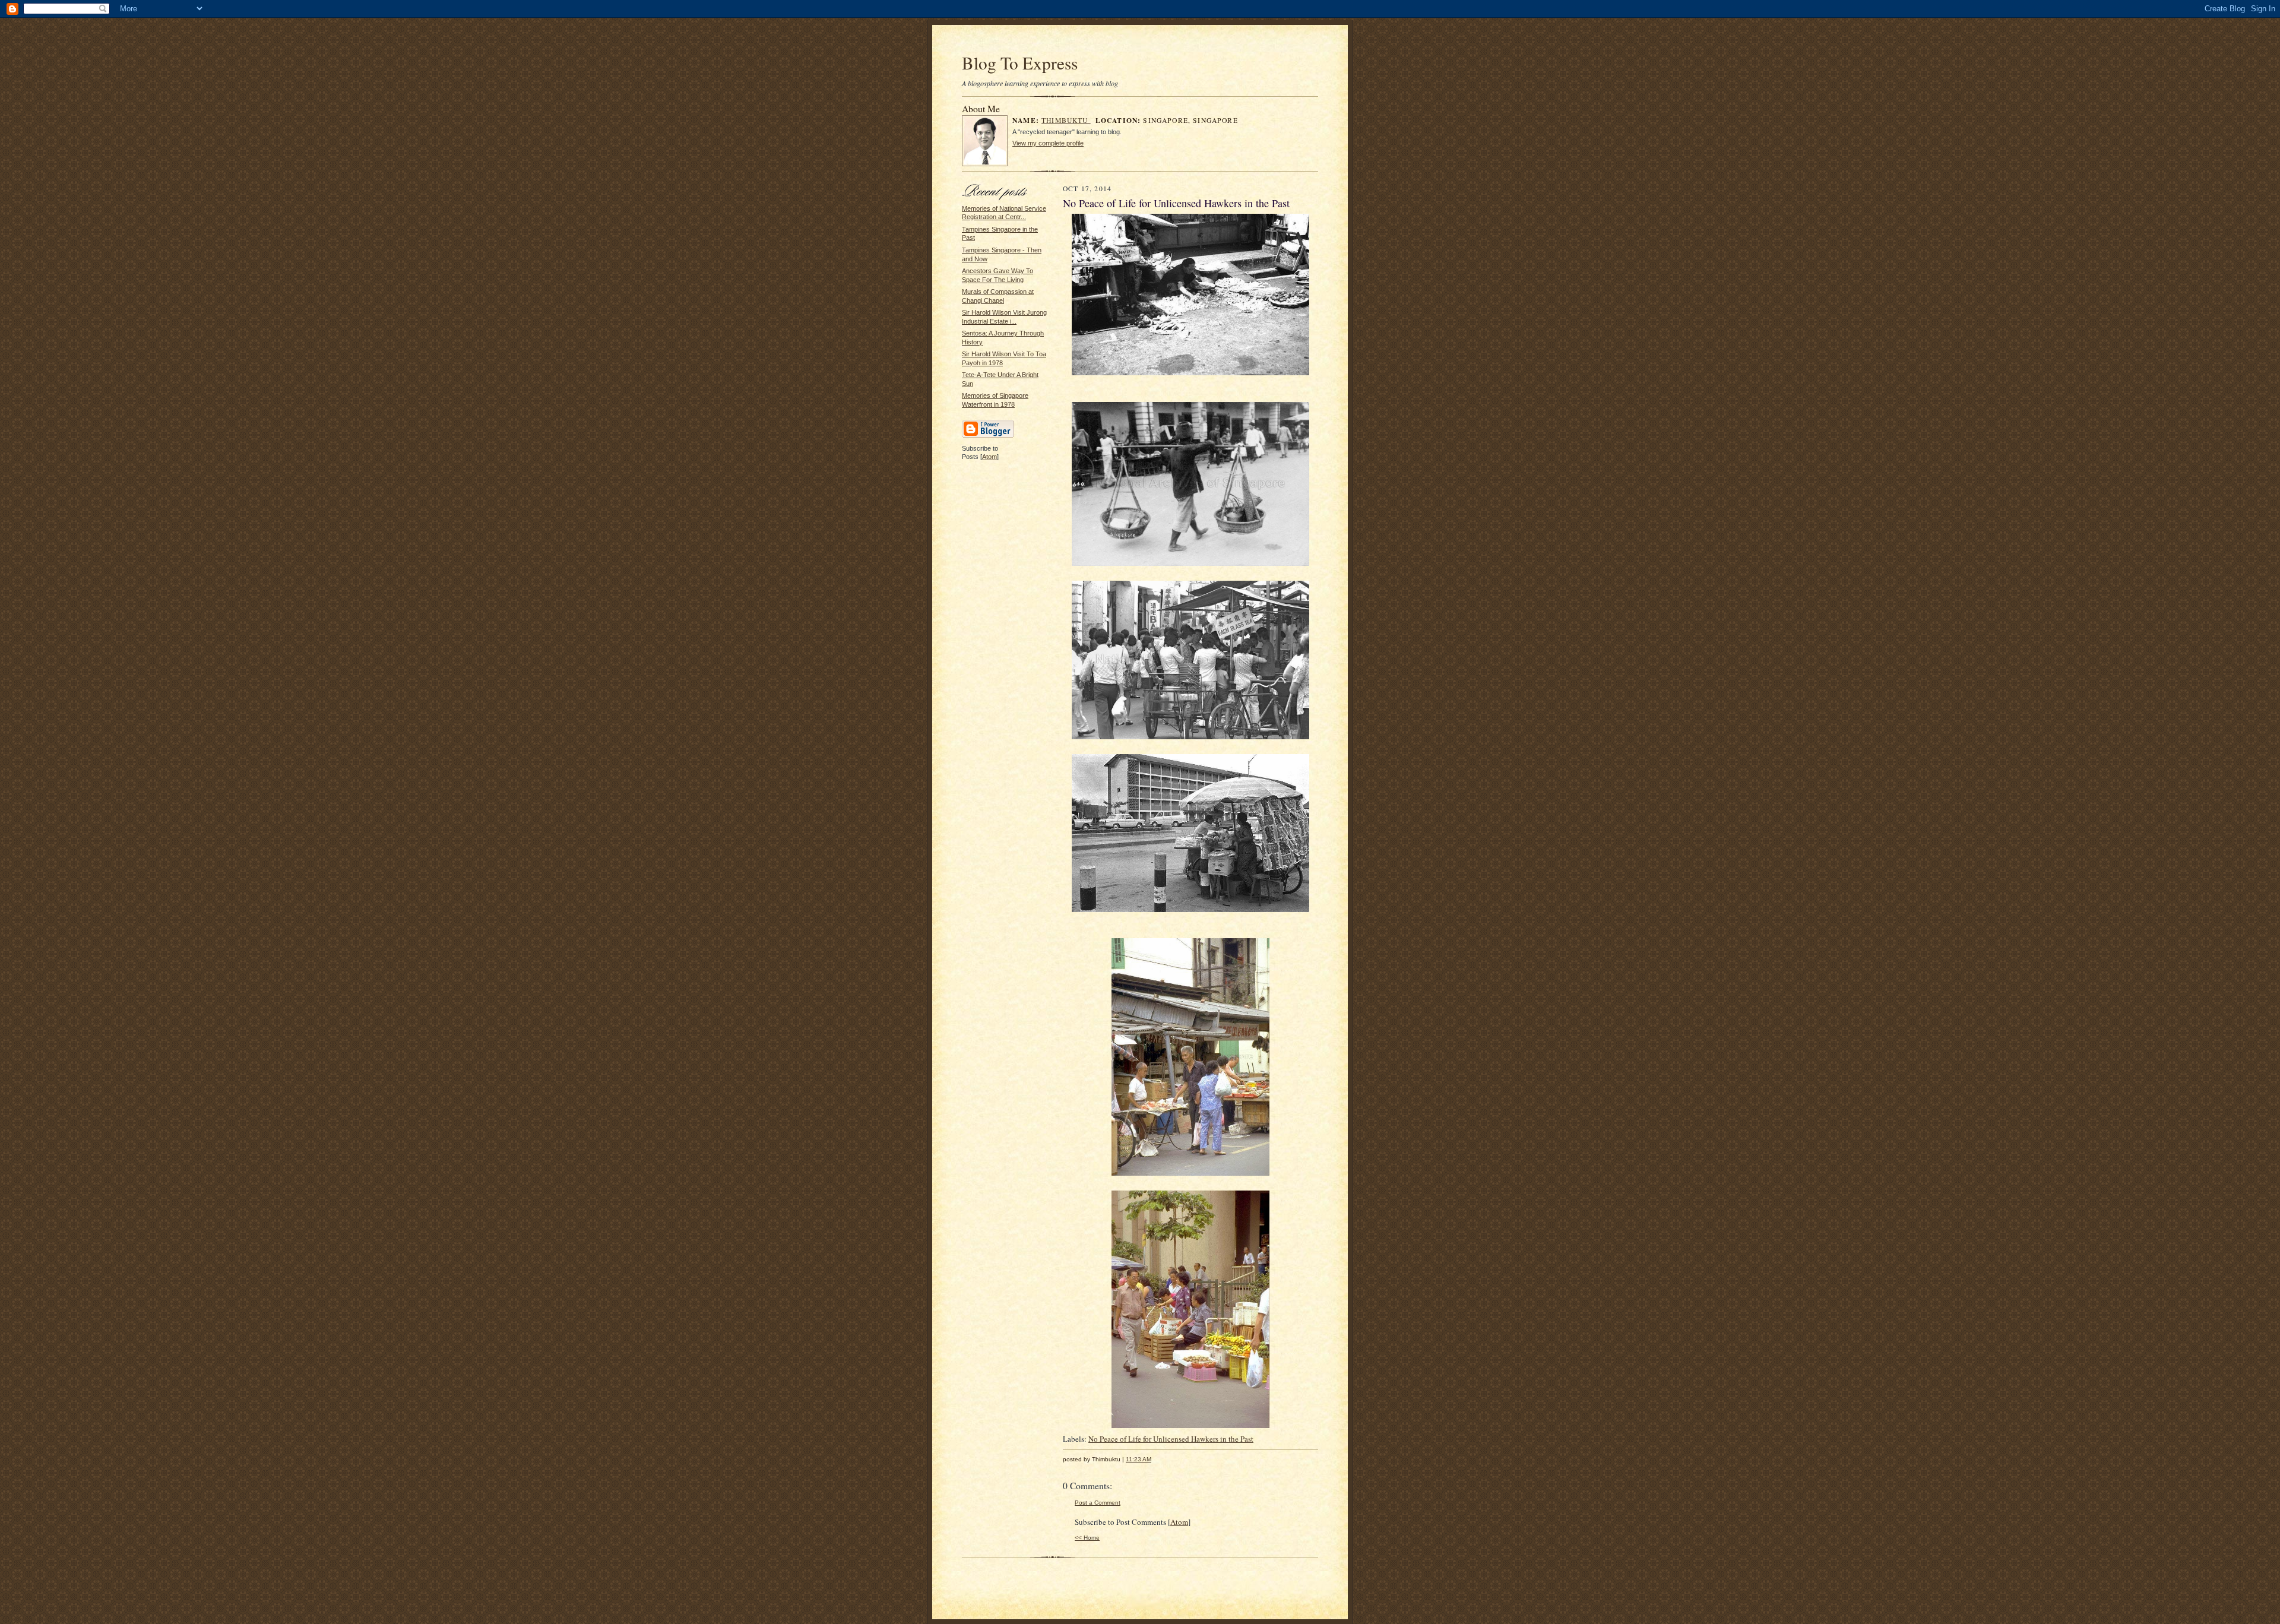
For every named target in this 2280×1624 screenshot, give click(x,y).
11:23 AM (1139, 1459)
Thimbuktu (1066, 120)
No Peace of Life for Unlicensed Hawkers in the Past (1171, 1439)
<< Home (1087, 1538)
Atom (989, 457)
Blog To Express (1020, 63)
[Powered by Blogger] (988, 436)
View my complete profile (1048, 143)
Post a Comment (1098, 1503)
